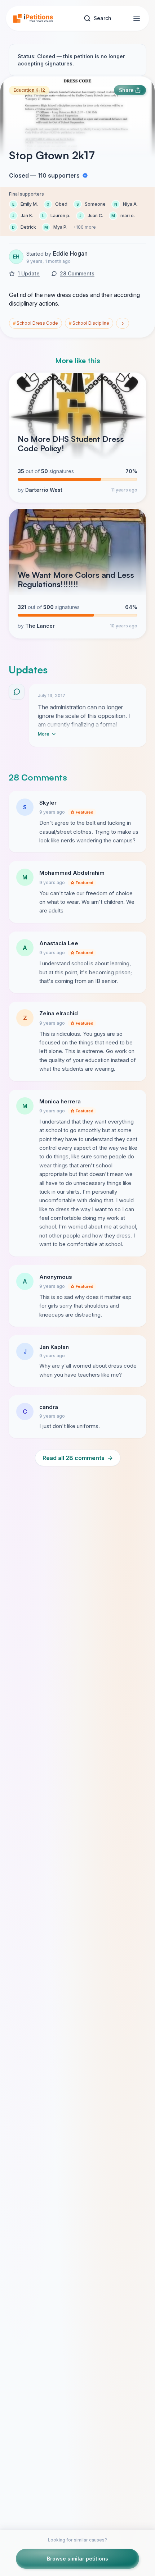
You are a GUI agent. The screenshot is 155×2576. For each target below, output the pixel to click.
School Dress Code (36, 323)
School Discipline (89, 323)
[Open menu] (137, 18)
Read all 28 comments (78, 1458)
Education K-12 (29, 90)
